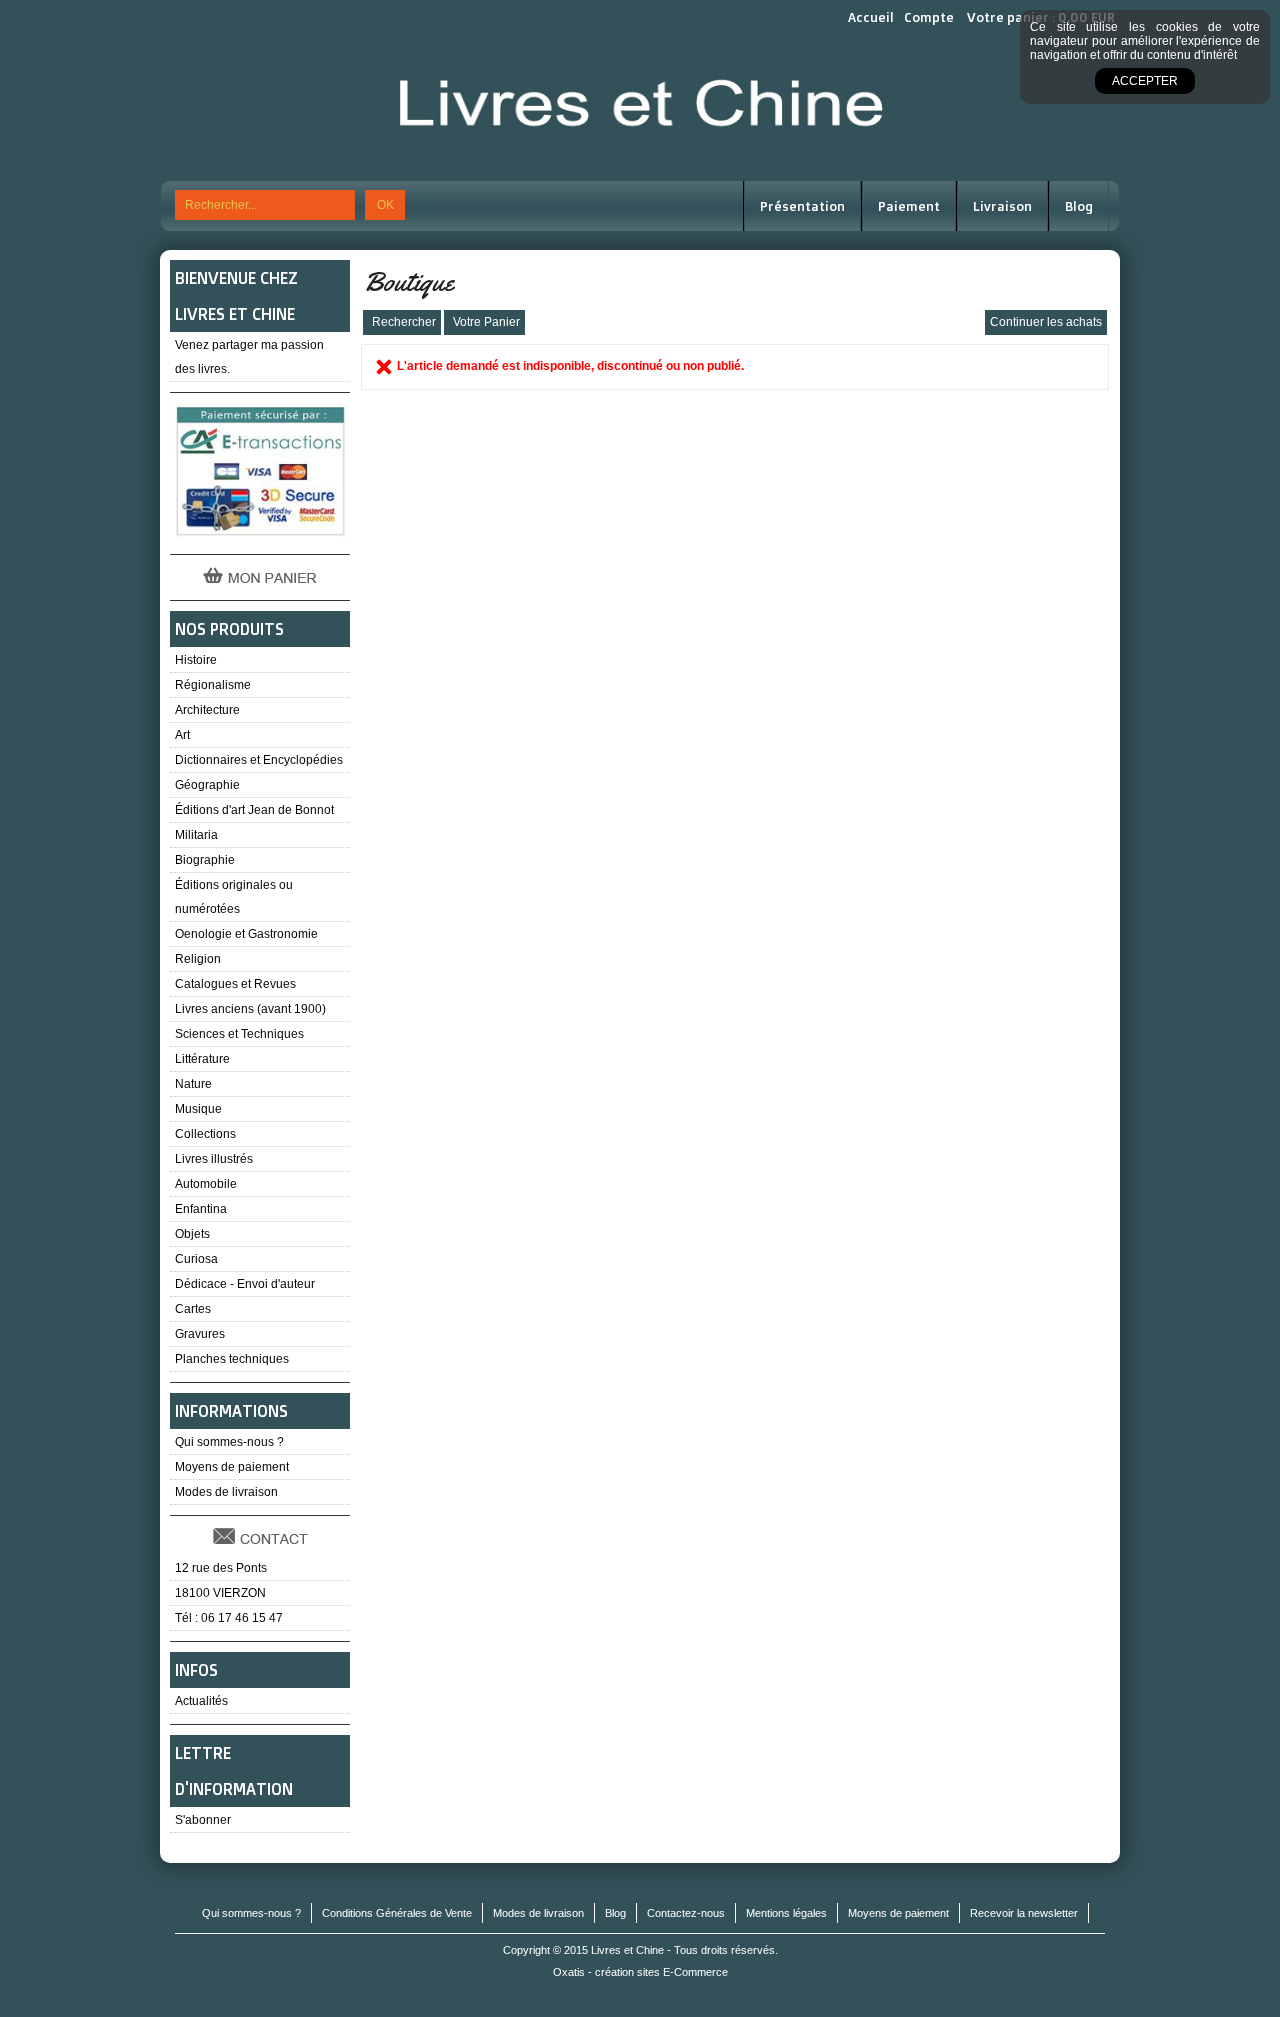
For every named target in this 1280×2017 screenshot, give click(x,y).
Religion (198, 959)
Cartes (193, 1309)
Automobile (206, 1184)
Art (182, 735)
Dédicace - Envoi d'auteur (245, 1284)
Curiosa (196, 1259)
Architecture (207, 710)
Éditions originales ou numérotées (234, 897)
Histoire (196, 660)
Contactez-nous (686, 1913)
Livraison (1002, 206)
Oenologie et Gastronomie (246, 934)
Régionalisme (213, 685)
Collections (205, 1134)
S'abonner (203, 1820)
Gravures (200, 1334)
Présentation (802, 206)
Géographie (207, 785)
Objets (192, 1234)
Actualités (201, 1701)
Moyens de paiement (232, 1467)
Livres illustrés (214, 1159)
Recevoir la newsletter (1024, 1913)
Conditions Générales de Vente (397, 1913)
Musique (198, 1109)
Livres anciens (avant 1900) (250, 1009)
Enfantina (201, 1209)
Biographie (205, 860)
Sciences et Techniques (239, 1034)
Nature (193, 1084)
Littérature (202, 1059)
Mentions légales (786, 1913)
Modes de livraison (226, 1492)
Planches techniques (232, 1359)
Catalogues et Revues (235, 984)
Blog (1079, 206)
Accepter (1145, 81)
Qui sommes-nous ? (229, 1442)
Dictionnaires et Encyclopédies (259, 760)
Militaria (196, 835)
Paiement (909, 206)
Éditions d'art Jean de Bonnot (254, 810)
